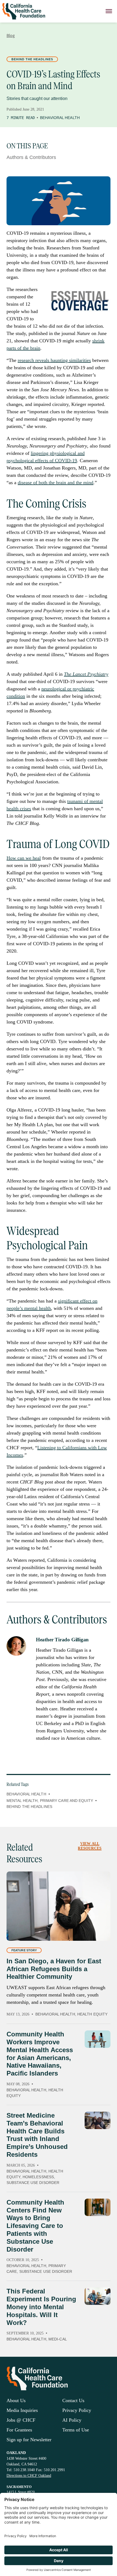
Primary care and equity (67, 1801)
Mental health (22, 1801)
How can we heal (24, 858)
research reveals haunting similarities (54, 360)
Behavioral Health (60, 118)
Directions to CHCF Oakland (29, 2476)
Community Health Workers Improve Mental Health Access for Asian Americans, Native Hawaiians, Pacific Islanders (40, 2054)
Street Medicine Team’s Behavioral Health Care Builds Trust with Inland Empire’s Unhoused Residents (37, 2135)
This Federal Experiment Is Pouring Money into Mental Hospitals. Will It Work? (41, 2307)
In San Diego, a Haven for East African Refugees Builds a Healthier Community (54, 1969)
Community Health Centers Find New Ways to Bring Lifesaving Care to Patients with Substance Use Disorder (35, 2226)
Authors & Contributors (31, 157)
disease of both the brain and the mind (56, 483)
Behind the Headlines (32, 59)
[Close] (109, 11)
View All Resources (90, 1846)
